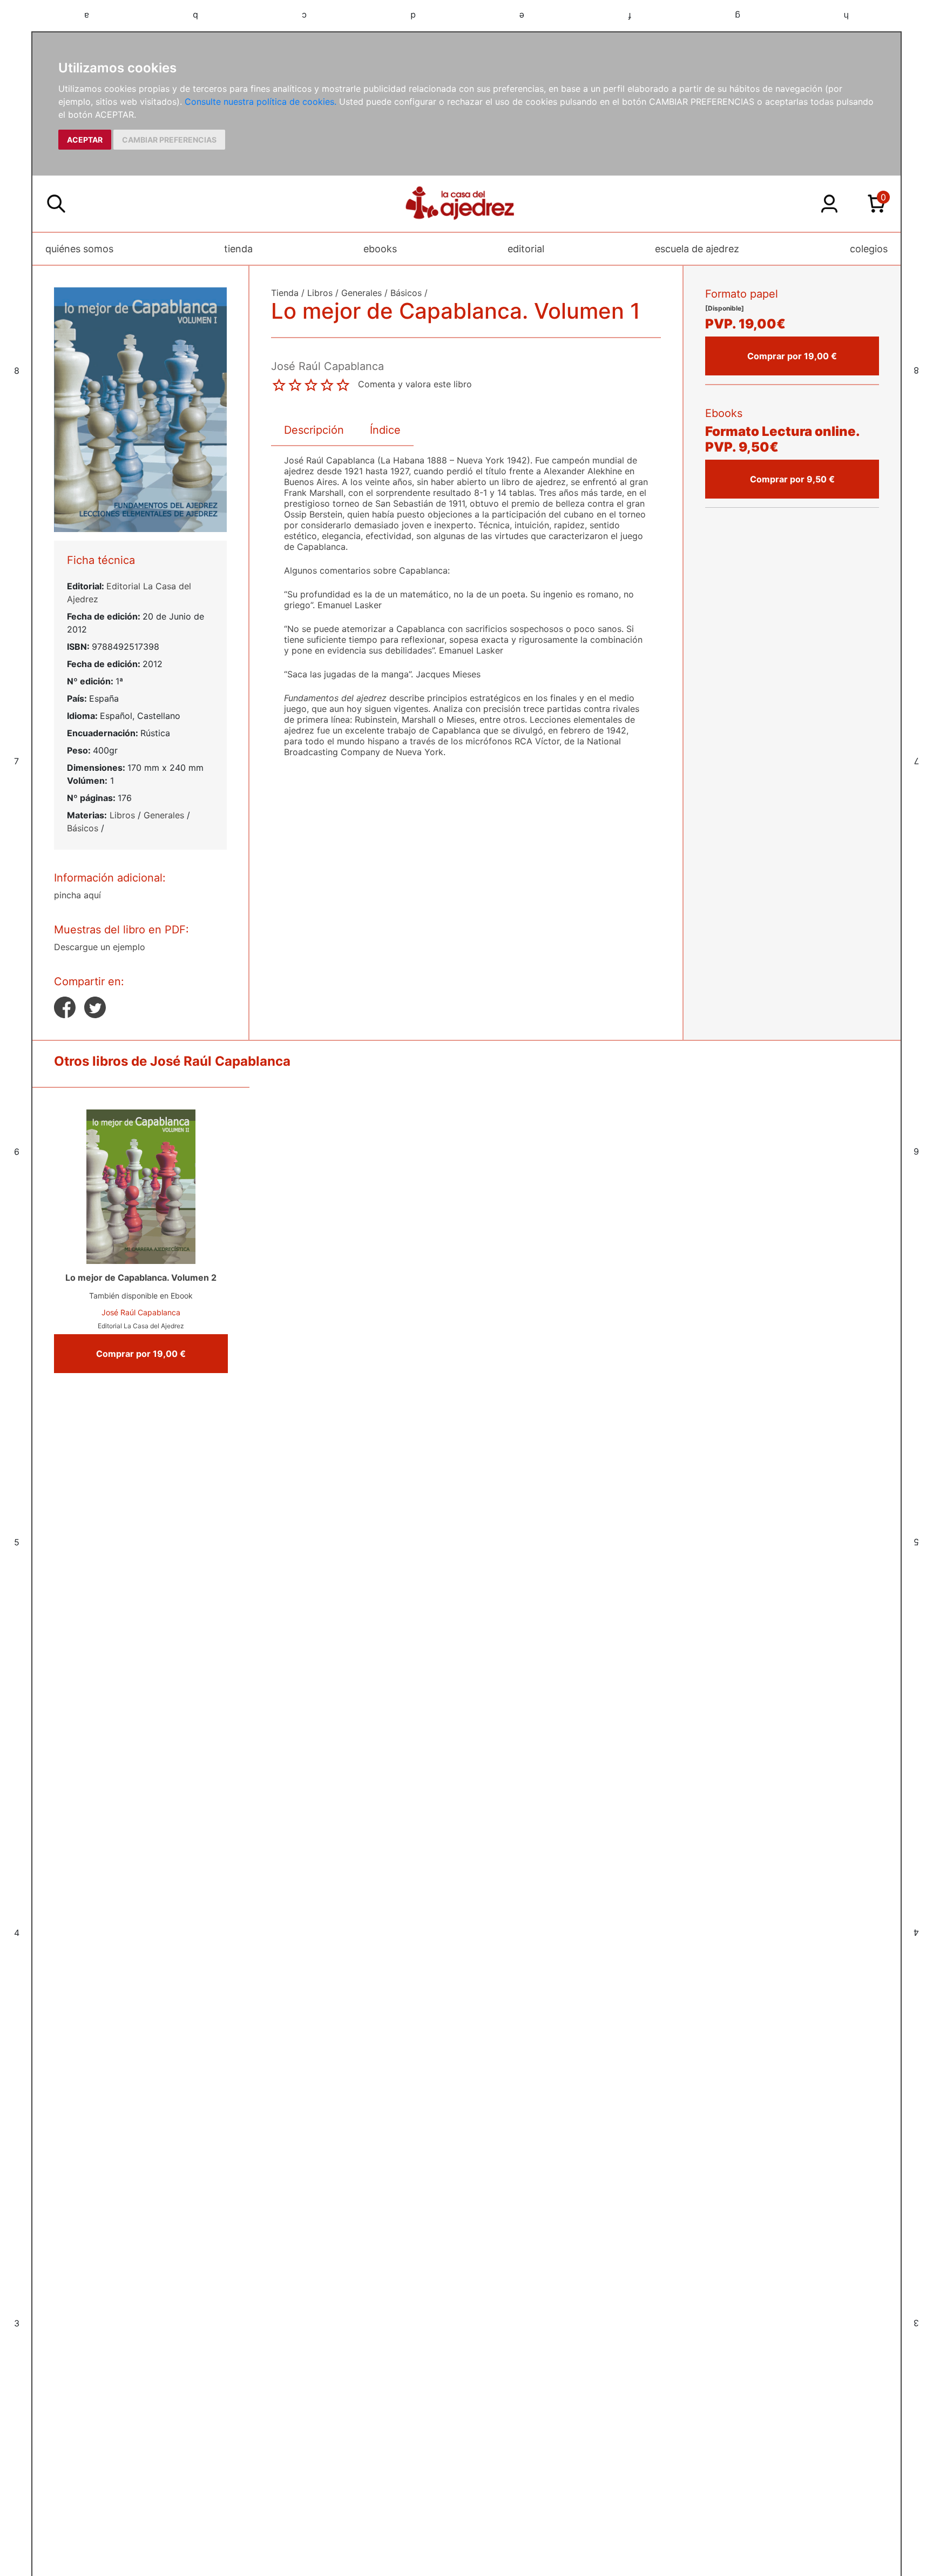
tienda (238, 249)
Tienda (285, 293)
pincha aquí (77, 895)
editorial (526, 249)
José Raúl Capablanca (141, 1312)
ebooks (380, 249)
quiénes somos (79, 249)
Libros (122, 815)
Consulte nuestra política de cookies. (261, 102)
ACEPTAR (85, 140)
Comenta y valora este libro (415, 384)
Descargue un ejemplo (100, 947)
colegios (869, 249)
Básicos (83, 828)
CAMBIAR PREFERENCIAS (169, 140)
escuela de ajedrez (697, 249)
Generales (164, 815)
